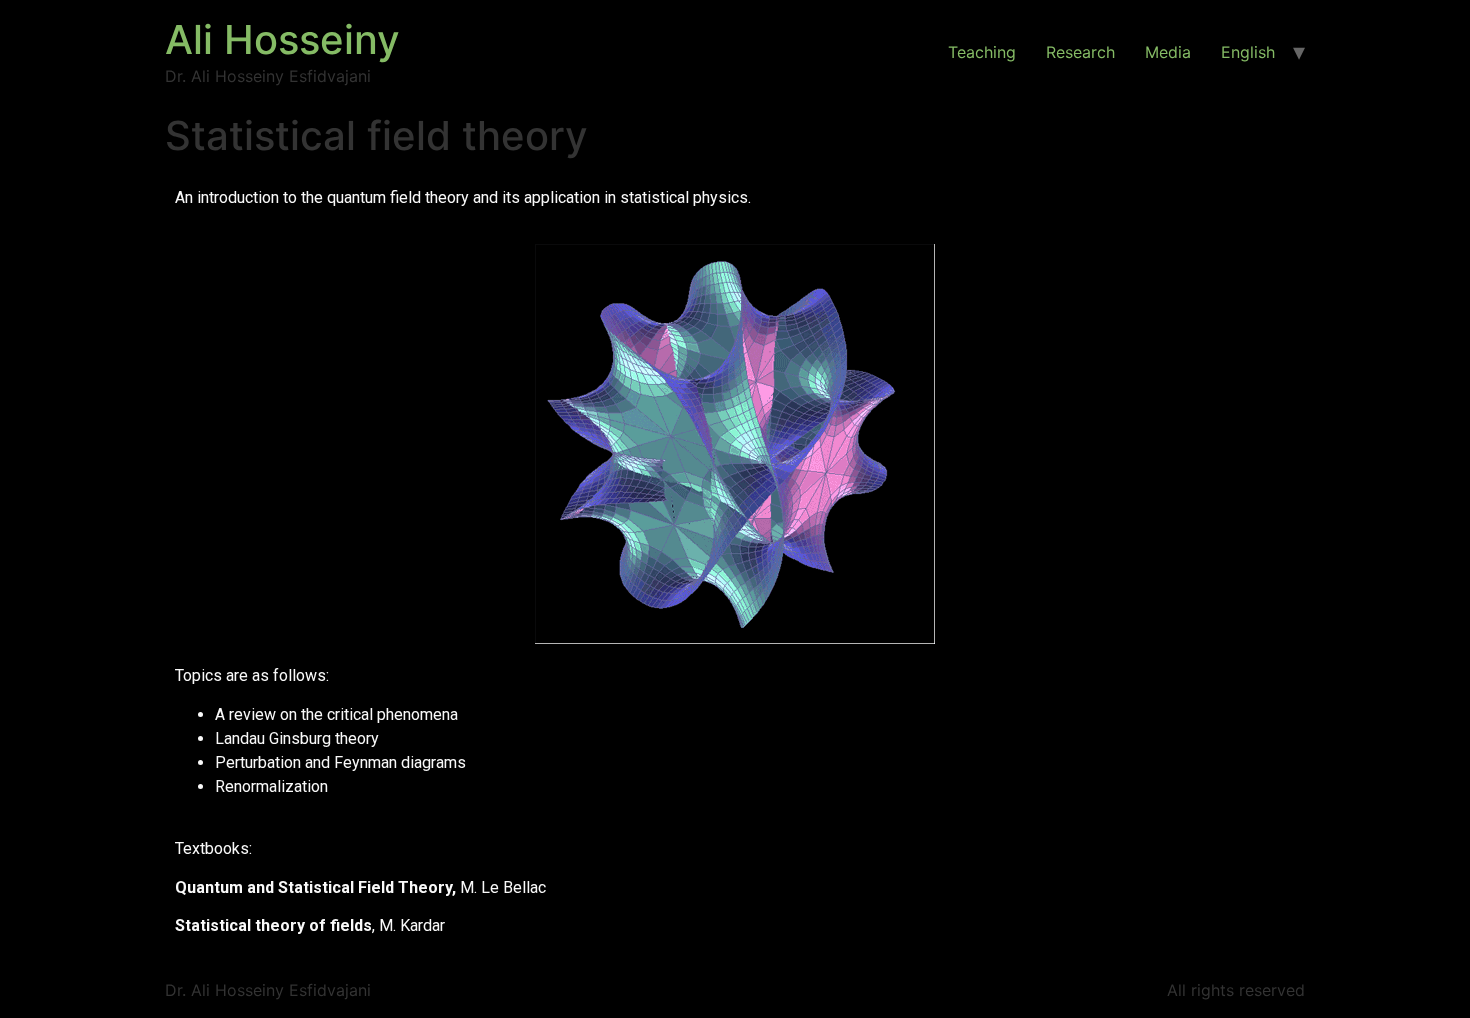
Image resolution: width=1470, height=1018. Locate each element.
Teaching (982, 52)
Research (1080, 52)
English (1248, 52)
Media (1168, 52)
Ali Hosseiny (282, 39)
